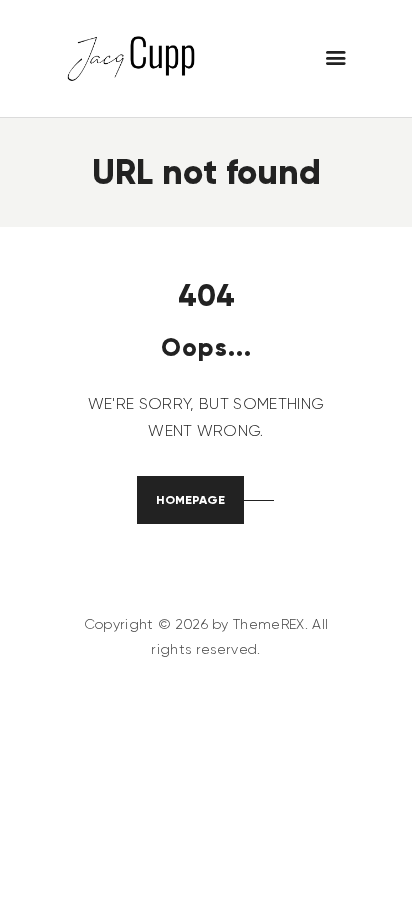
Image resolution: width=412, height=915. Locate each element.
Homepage (190, 499)
